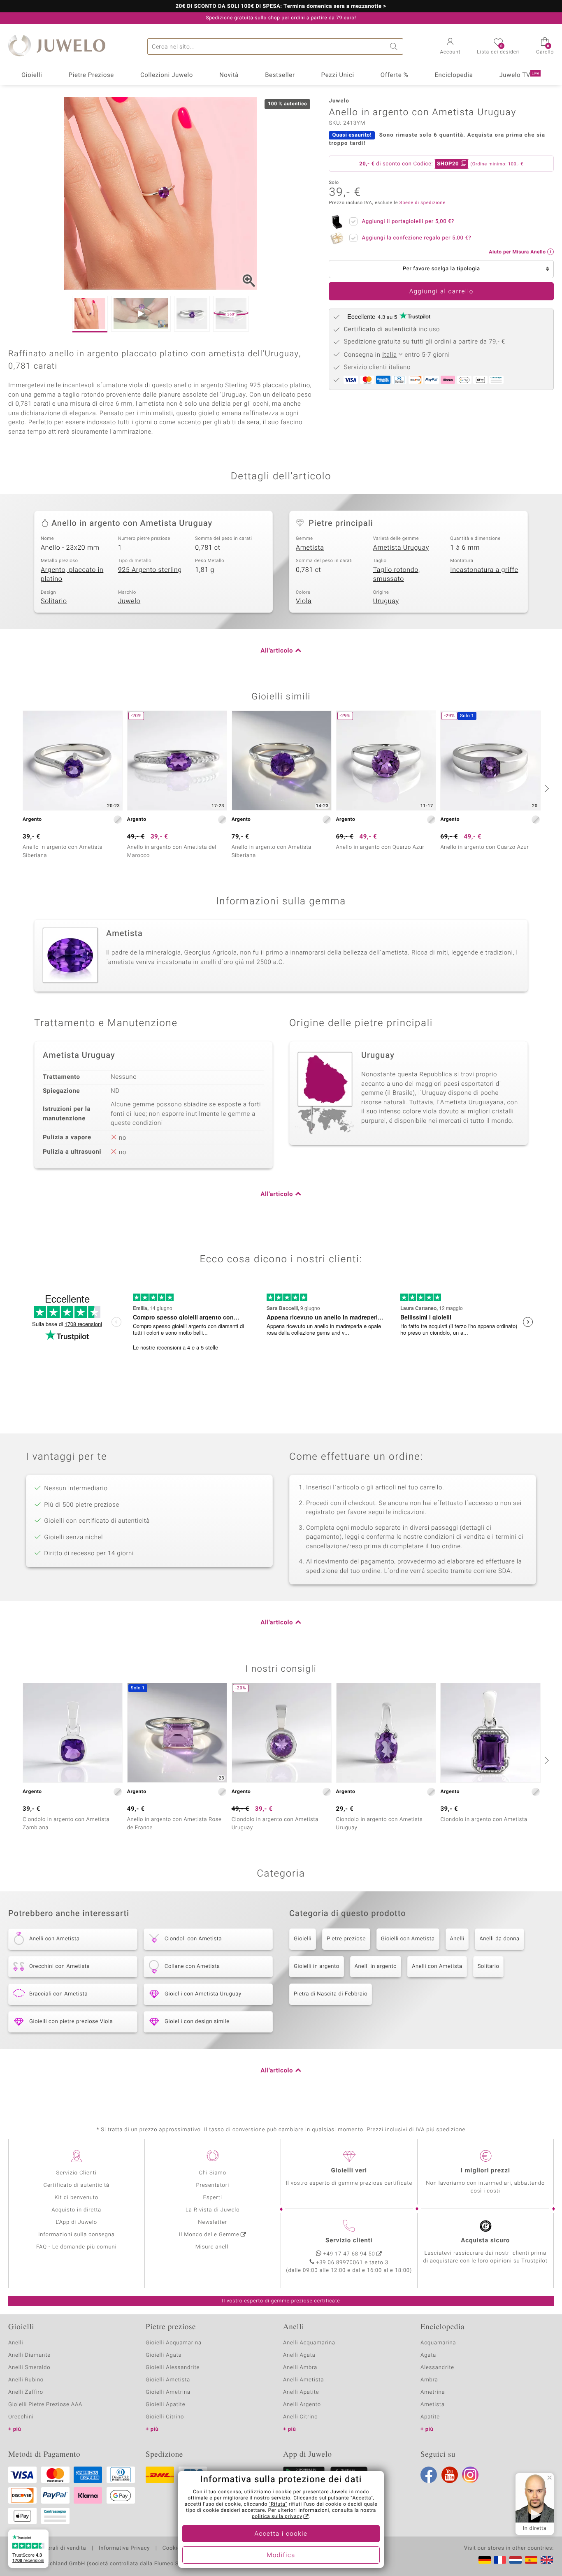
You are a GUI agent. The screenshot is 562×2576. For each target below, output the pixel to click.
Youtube (450, 2475)
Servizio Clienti (77, 2173)
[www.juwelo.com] (547, 2560)
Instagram (470, 2475)
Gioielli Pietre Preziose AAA (45, 2405)
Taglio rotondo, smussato (397, 575)
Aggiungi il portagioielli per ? (408, 222)
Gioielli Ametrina (168, 2392)
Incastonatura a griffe (484, 570)
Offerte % (395, 75)
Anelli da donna (499, 1939)
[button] (451, 47)
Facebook (429, 2475)
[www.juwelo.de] (485, 2560)
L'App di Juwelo (76, 2222)
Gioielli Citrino (165, 2417)
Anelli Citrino (300, 2417)
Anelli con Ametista (437, 1966)
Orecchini (21, 2417)
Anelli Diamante (29, 2355)
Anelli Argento (302, 2405)
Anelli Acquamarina (309, 2343)
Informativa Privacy (124, 2548)
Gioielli (32, 75)
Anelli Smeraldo (29, 2368)
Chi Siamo (212, 2173)
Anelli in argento (376, 1966)
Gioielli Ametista (168, 2380)
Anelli (457, 1939)
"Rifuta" (278, 2504)
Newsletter (212, 2222)
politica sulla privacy (277, 2517)
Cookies (173, 2548)
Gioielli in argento (317, 1966)
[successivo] (546, 788)
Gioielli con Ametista (408, 1939)
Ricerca (395, 46)
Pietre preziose (346, 1939)
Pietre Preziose (91, 75)
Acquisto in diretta (76, 2210)
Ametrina (433, 2392)
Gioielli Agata (164, 2355)
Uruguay (386, 601)
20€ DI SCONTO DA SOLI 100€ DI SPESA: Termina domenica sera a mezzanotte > (281, 7)
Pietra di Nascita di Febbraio (331, 1994)
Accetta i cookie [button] (281, 2534)
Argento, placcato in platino (72, 575)
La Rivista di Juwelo (212, 2210)
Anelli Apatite (301, 2392)
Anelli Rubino (26, 2380)
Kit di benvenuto (77, 2198)
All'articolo (277, 651)
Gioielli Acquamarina (174, 2343)
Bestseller (280, 75)
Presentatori (212, 2185)
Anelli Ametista (303, 2380)
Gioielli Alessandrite (173, 2368)
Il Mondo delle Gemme (209, 2235)
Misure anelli (213, 2247)
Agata (428, 2355)
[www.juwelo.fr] (500, 2560)
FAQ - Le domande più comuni (77, 2247)
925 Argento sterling (150, 570)
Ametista (310, 548)
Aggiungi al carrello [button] (441, 292)
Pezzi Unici (338, 75)
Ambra (429, 2380)
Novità (229, 75)
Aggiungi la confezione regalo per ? (416, 238)
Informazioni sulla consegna (77, 2235)
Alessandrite (437, 2368)
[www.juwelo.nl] (516, 2560)
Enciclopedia (454, 75)
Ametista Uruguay (401, 548)
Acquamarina (438, 2343)
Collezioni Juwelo (167, 75)
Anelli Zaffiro (26, 2392)
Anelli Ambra (300, 2368)
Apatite (430, 2417)
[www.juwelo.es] (531, 2560)
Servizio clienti (349, 2241)
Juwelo (129, 601)
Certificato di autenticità (77, 2185)
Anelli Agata (299, 2355)
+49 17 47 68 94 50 (349, 2254)
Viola (304, 601)
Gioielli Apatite (165, 2405)
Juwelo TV (519, 75)
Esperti (213, 2198)
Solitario (54, 601)
